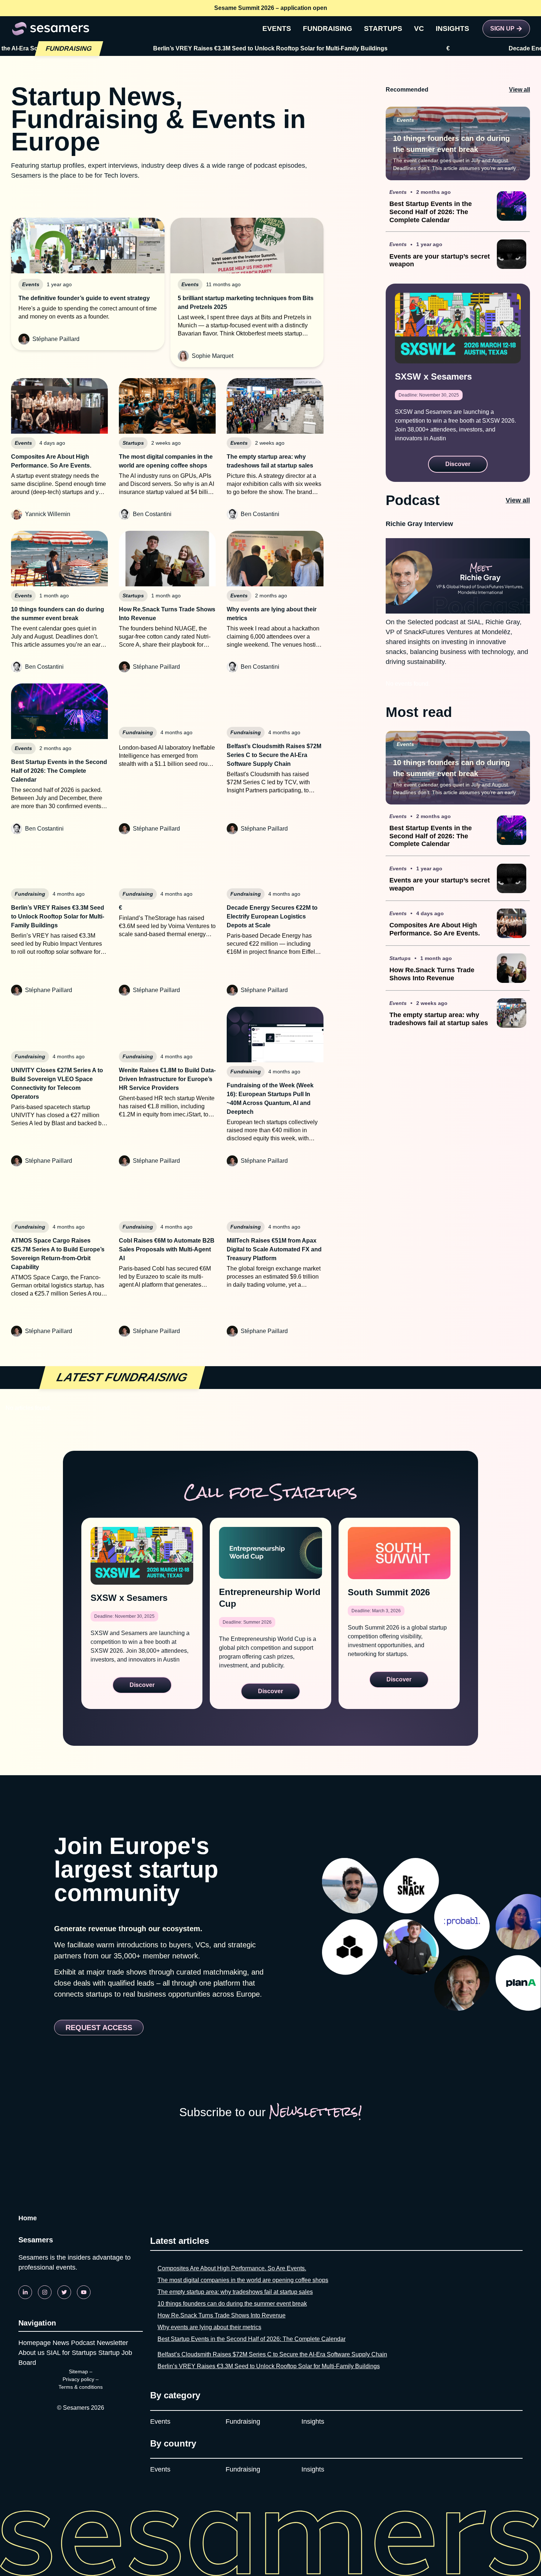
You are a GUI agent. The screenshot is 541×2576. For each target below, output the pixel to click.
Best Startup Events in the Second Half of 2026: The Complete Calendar (252, 2339)
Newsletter (112, 2343)
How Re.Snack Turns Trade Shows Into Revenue (222, 2315)
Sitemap (78, 2371)
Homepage (35, 2343)
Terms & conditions (81, 2387)
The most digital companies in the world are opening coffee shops (243, 2280)
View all (519, 90)
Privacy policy (78, 2379)
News (61, 2343)
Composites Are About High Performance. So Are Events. (232, 2268)
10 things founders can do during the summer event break (232, 2304)
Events (160, 2422)
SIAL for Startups (71, 2353)
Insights (313, 2422)
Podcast (83, 2343)
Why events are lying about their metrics (209, 2327)
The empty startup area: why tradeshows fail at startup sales (235, 2292)
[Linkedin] (25, 2292)
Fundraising (243, 2422)
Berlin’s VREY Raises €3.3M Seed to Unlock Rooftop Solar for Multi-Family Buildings (269, 2366)
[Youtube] (84, 2292)
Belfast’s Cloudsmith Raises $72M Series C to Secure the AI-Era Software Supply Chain (272, 2354)
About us (31, 2353)
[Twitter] (64, 2292)
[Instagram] (45, 2292)
